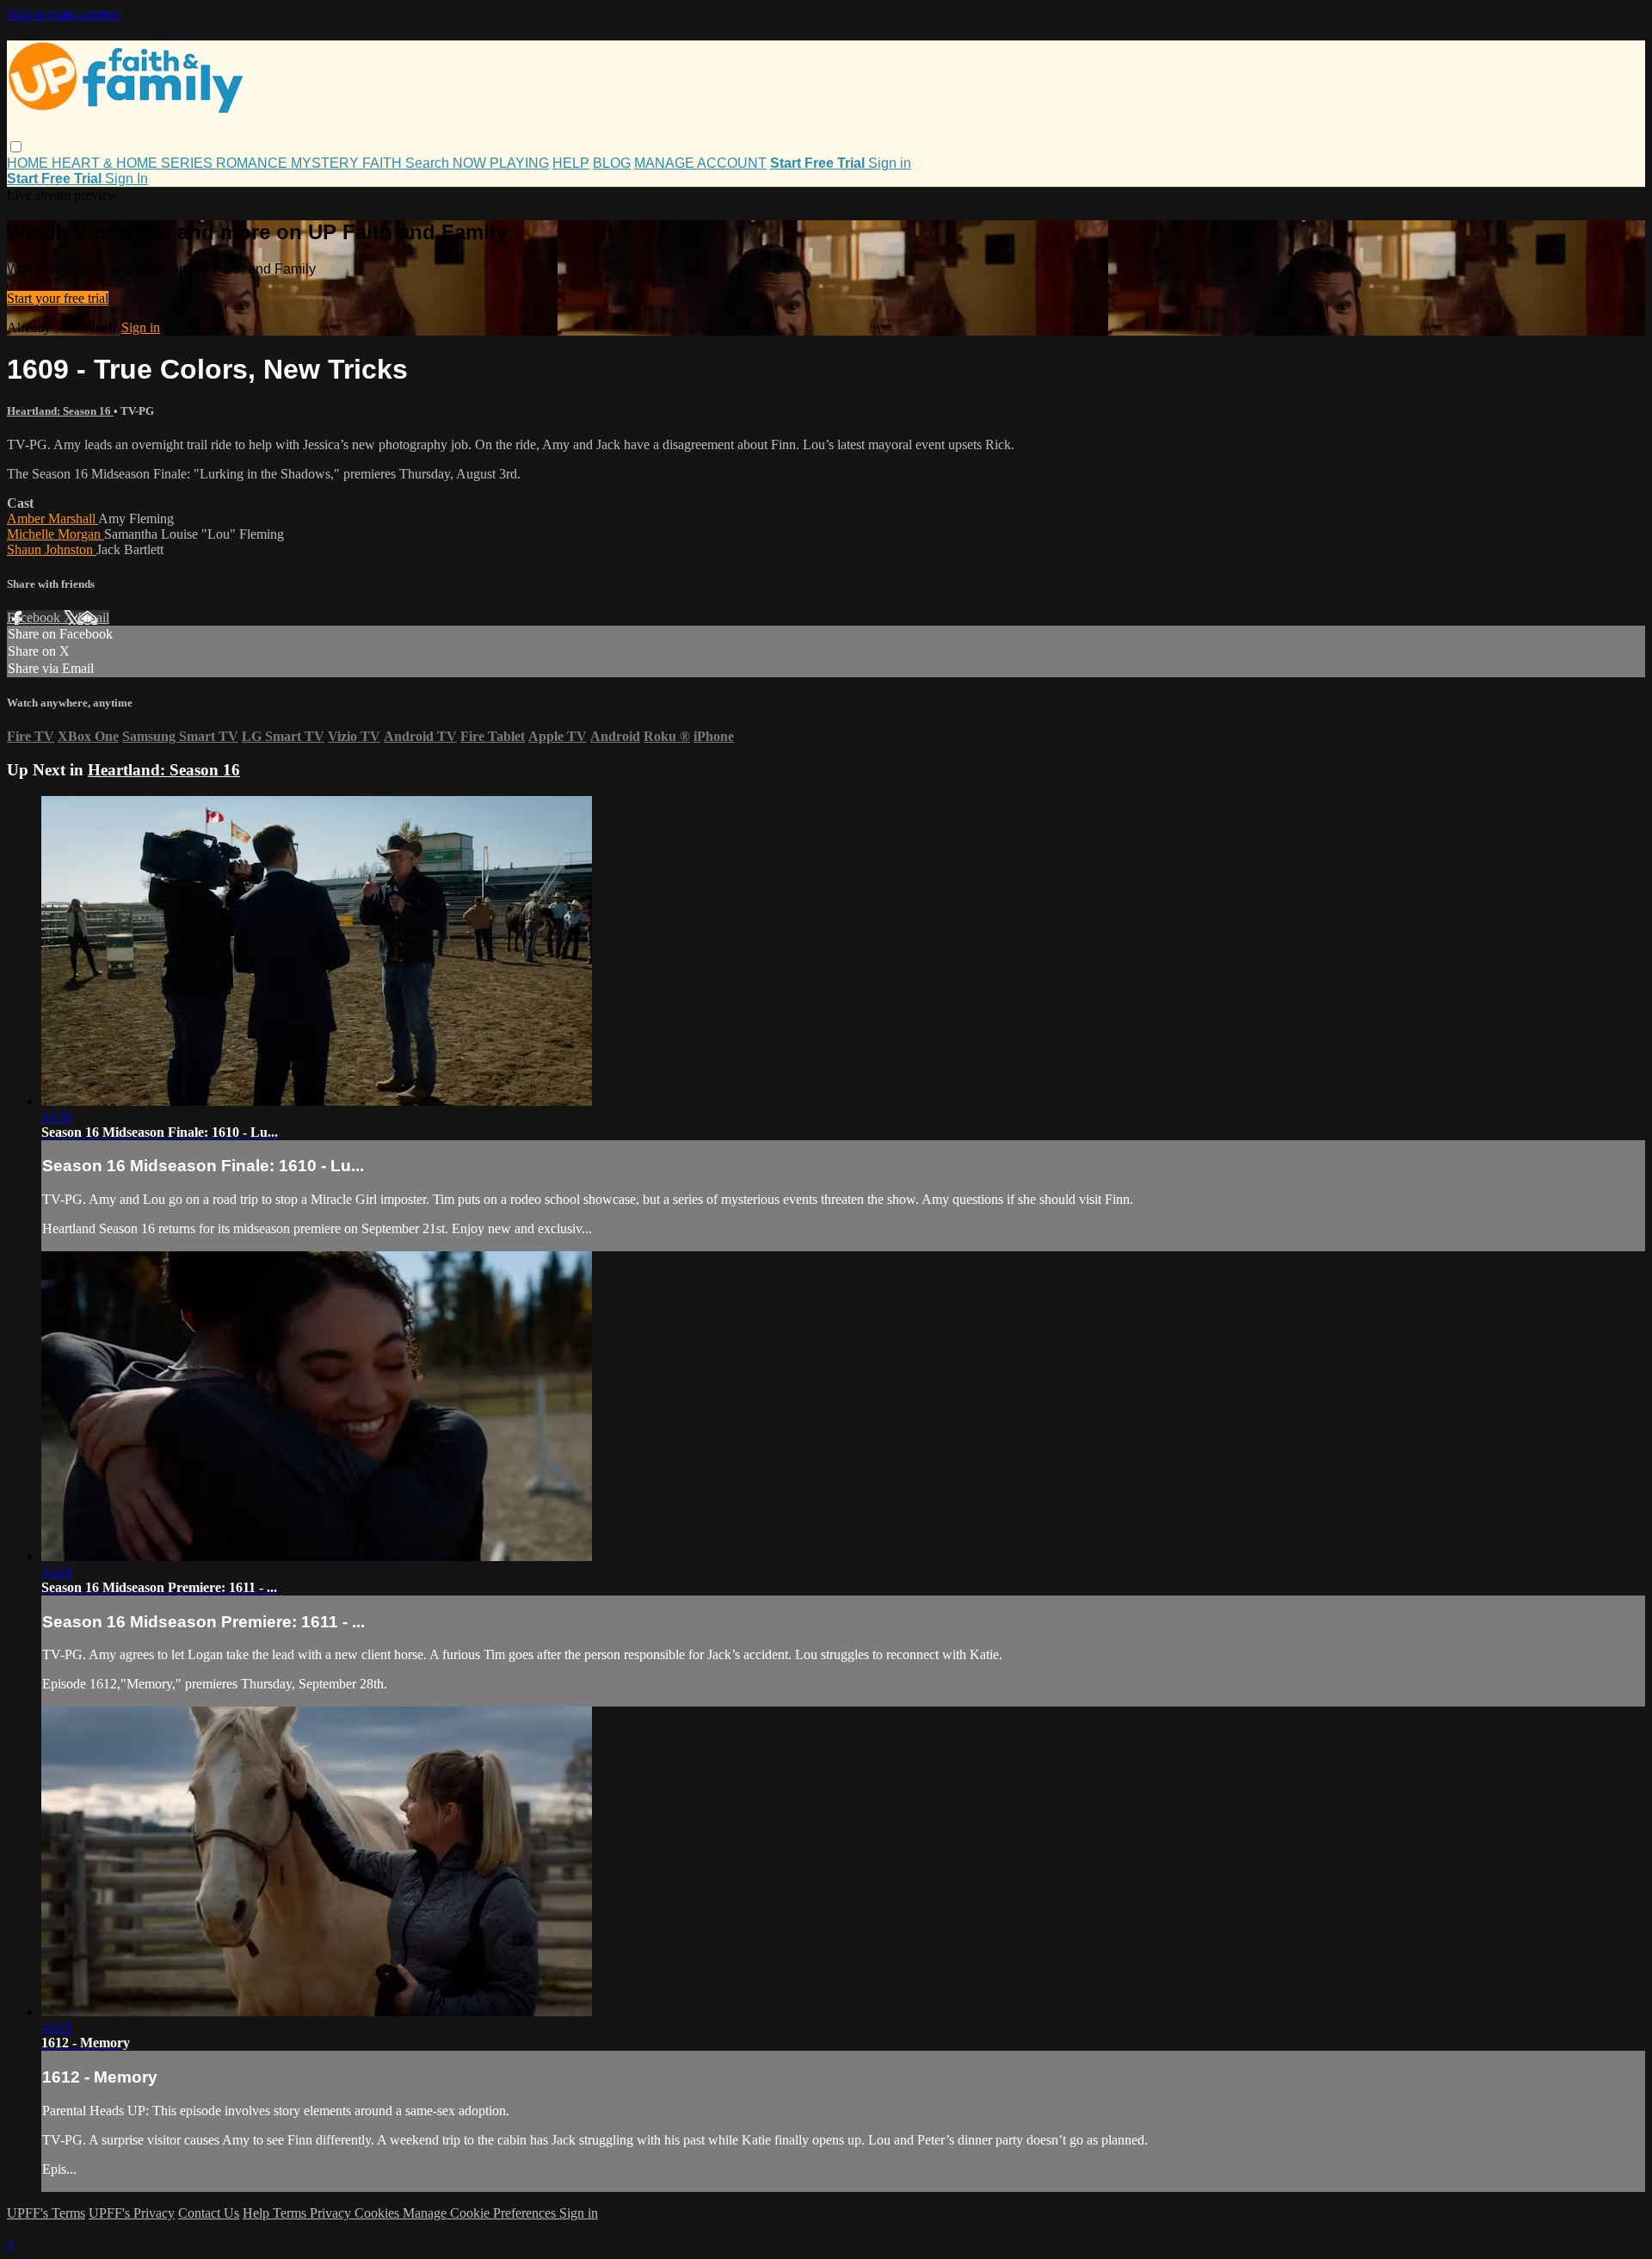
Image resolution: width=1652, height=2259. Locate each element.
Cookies (379, 2213)
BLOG (612, 163)
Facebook (35, 617)
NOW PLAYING (501, 163)
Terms (291, 2213)
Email (93, 617)
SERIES (188, 163)
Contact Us (209, 2213)
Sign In (126, 179)
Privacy (332, 2213)
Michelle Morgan (55, 534)
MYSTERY (327, 163)
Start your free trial (58, 298)
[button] (16, 147)
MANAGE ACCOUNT (700, 163)
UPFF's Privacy (132, 2213)
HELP (571, 163)
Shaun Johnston (52, 549)
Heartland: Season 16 (60, 411)
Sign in (890, 163)
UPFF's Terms (46, 2213)
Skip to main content (63, 14)
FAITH (384, 163)
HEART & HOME (106, 163)
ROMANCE (253, 163)
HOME (29, 163)
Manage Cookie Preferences (481, 2213)
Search (429, 163)
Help (258, 2213)
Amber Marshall (52, 518)
